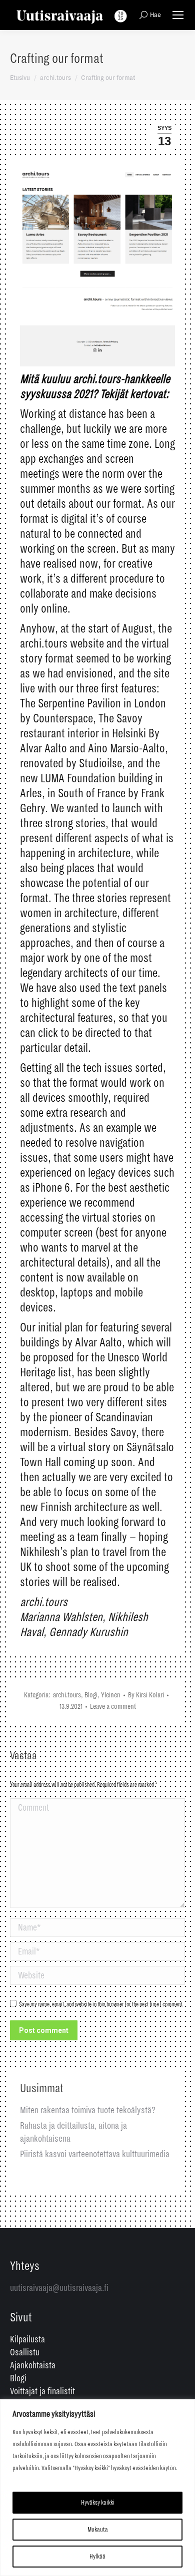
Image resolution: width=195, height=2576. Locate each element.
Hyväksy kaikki (98, 2503)
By (146, 1695)
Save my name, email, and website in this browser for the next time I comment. (101, 2005)
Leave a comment (113, 1706)
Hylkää (97, 2557)
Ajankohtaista (33, 2365)
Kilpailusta (27, 2339)
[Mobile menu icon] (178, 15)
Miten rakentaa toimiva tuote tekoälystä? (88, 2110)
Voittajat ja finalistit (42, 2391)
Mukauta (98, 2530)
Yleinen (111, 1695)
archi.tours (67, 1695)
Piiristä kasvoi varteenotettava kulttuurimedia (95, 2154)
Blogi (91, 1695)
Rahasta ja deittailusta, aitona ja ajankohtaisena (73, 2132)
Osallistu (25, 2352)
